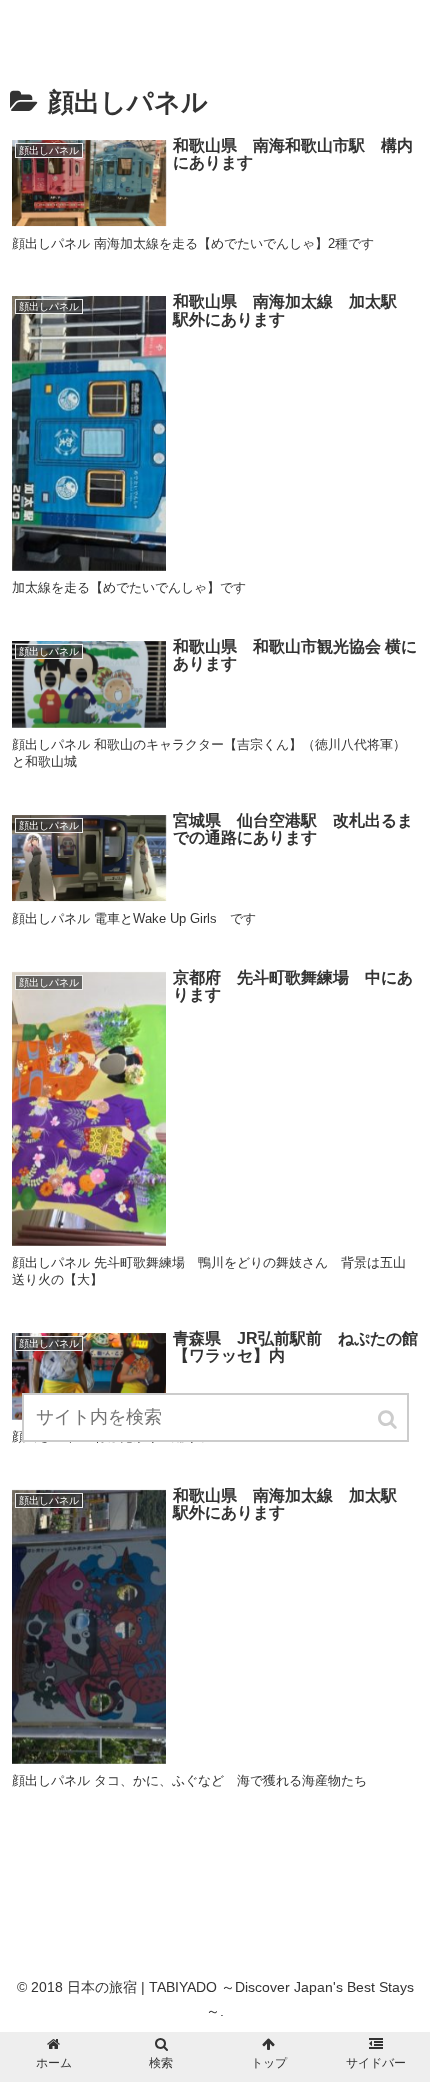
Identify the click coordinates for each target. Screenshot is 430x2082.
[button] (389, 1419)
